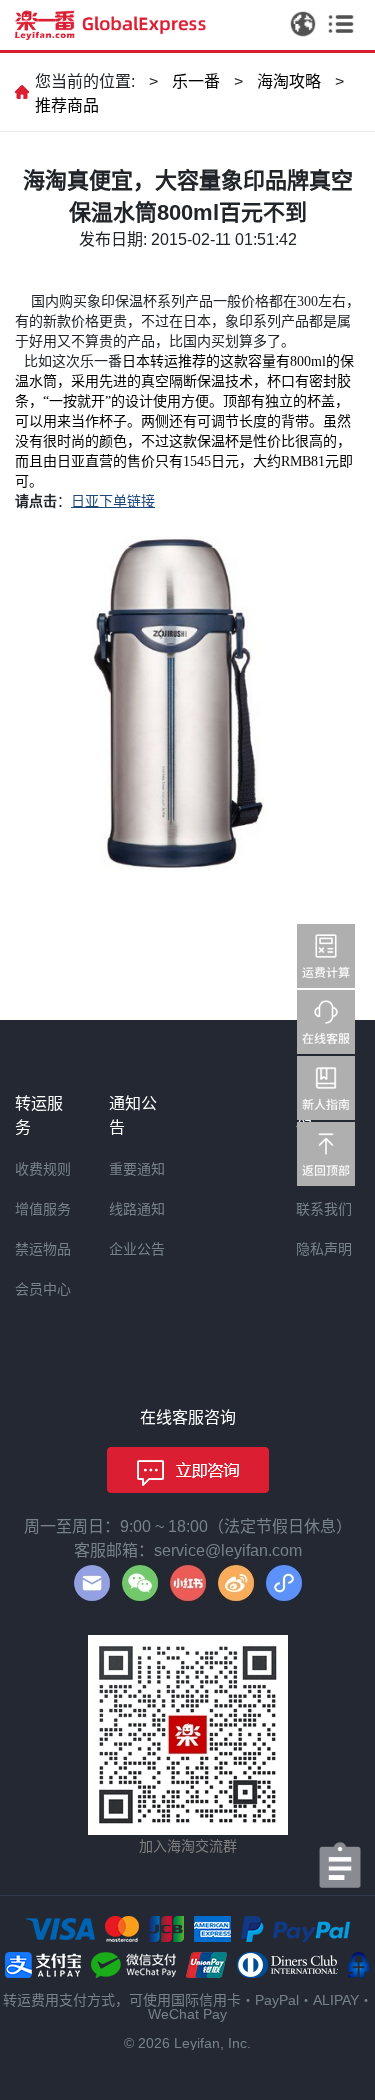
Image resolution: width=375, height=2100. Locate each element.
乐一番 (196, 81)
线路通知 (137, 1209)
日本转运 (150, 361)
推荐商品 (67, 105)
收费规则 (43, 1169)
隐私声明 (324, 1249)
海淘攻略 (289, 81)
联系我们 (324, 1209)
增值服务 (43, 1209)
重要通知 (137, 1169)
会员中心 (43, 1289)
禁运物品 (43, 1249)
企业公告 (137, 1249)
